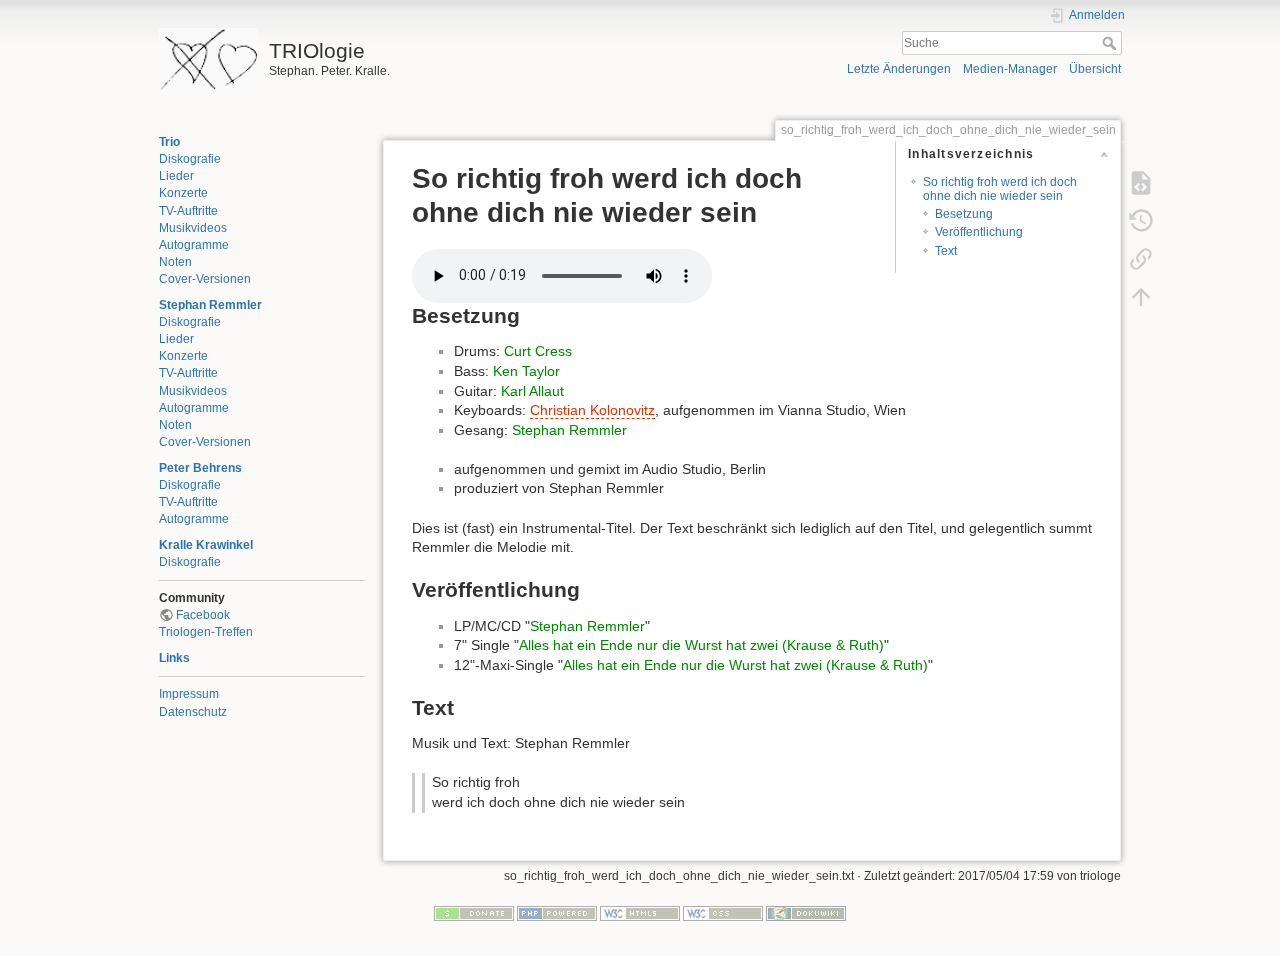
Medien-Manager (1010, 69)
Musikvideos (193, 228)
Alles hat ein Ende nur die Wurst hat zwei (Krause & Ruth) (701, 645)
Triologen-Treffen (206, 632)
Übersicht (1095, 69)
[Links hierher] (1141, 258)
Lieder (176, 176)
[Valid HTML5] (640, 913)
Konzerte (183, 193)
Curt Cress (538, 351)
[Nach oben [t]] (1141, 296)
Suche (1111, 43)
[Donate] (474, 913)
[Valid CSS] (723, 913)
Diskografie (190, 159)
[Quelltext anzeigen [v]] (1141, 182)
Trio (169, 142)
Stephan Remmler (210, 305)
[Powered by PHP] (557, 913)
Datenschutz (193, 712)
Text (946, 251)
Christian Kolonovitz (592, 410)
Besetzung (964, 214)
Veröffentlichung (979, 232)
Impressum (189, 694)
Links (174, 658)
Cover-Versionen (205, 279)
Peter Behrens (200, 468)
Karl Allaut (532, 391)
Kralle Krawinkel (206, 545)
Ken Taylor (526, 371)
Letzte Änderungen (899, 69)
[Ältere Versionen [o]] (1141, 220)
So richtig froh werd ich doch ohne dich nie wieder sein (1000, 188)
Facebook (203, 615)
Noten (175, 262)
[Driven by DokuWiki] (806, 913)
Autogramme (194, 245)
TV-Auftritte (188, 211)
